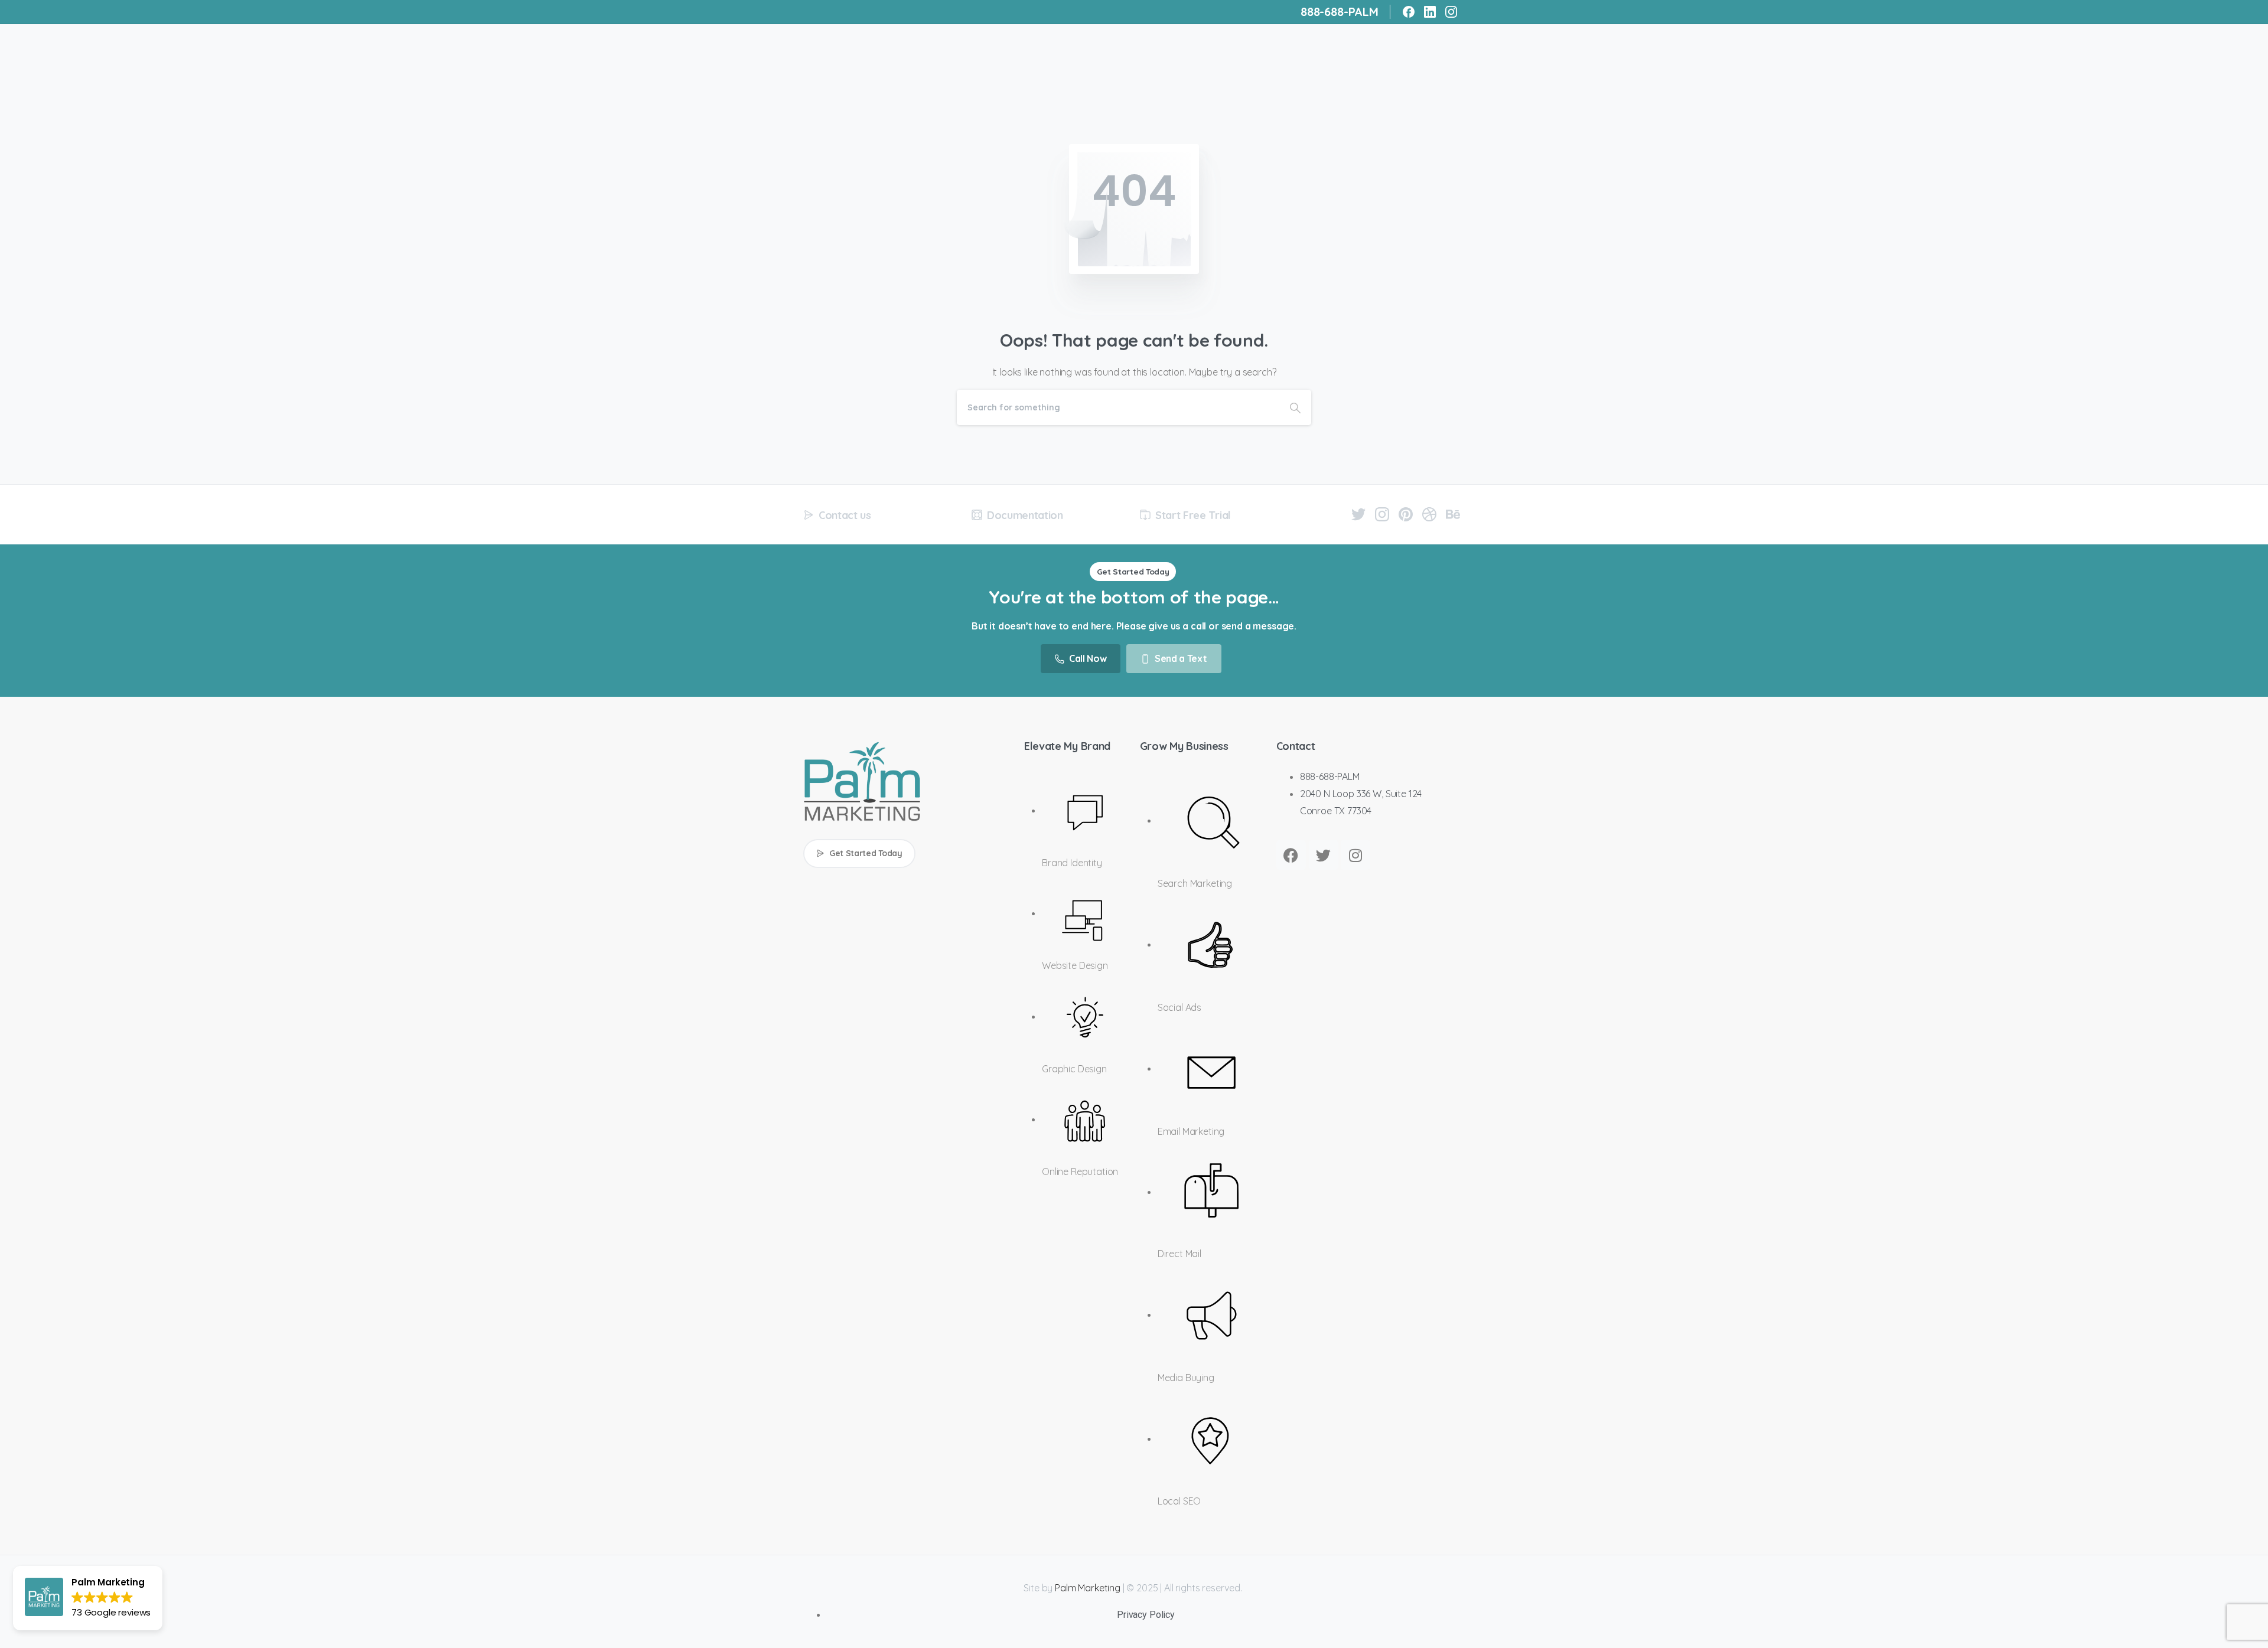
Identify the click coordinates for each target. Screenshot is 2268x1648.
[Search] (1295, 407)
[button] (88, 1598)
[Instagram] (1451, 12)
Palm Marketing (1088, 1588)
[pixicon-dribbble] (1429, 513)
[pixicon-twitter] (1358, 513)
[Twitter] (1324, 855)
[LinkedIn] (1430, 12)
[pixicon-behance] (1453, 513)
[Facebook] (1409, 12)
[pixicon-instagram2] (1382, 513)
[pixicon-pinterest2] (1406, 513)
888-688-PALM (1340, 12)
